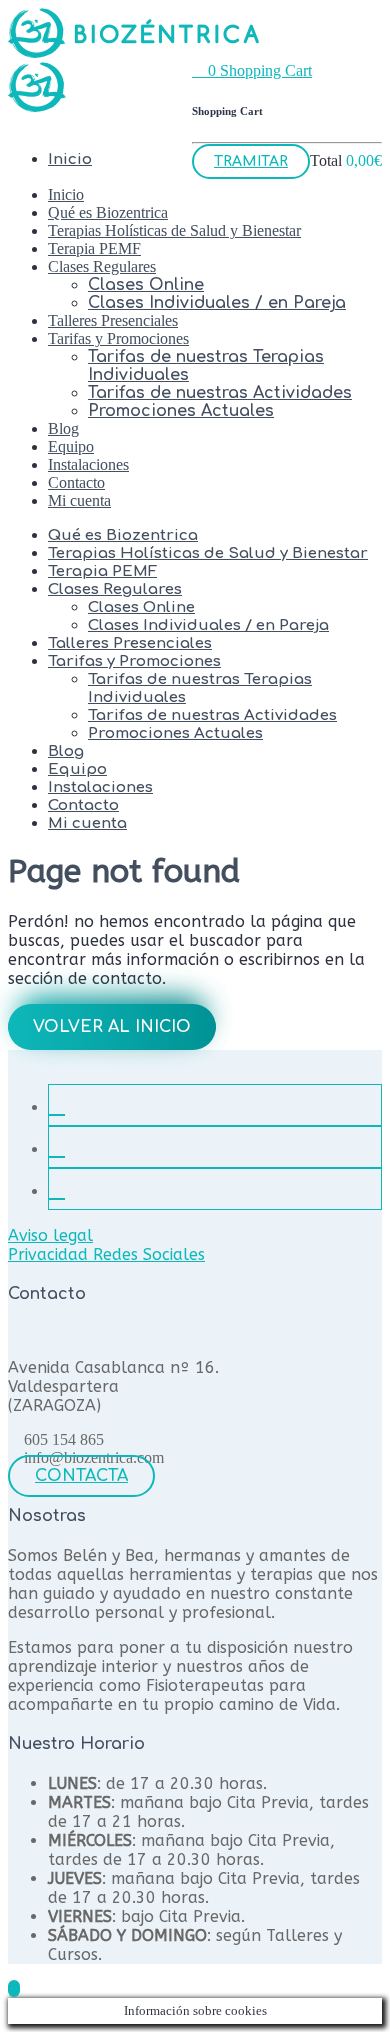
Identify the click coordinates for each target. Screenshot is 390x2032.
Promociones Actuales (181, 411)
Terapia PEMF (94, 248)
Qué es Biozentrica (108, 212)
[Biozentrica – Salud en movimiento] (133, 52)
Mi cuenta (79, 500)
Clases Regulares (102, 266)
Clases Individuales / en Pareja (217, 303)
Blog (63, 428)
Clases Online (146, 285)
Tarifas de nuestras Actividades (220, 393)
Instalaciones (88, 464)
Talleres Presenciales (113, 320)
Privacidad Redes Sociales (106, 1254)
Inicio (66, 194)
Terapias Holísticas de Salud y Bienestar (174, 230)
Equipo (71, 446)
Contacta (81, 1476)
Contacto (76, 482)
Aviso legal (50, 1235)
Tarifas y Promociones (118, 338)
